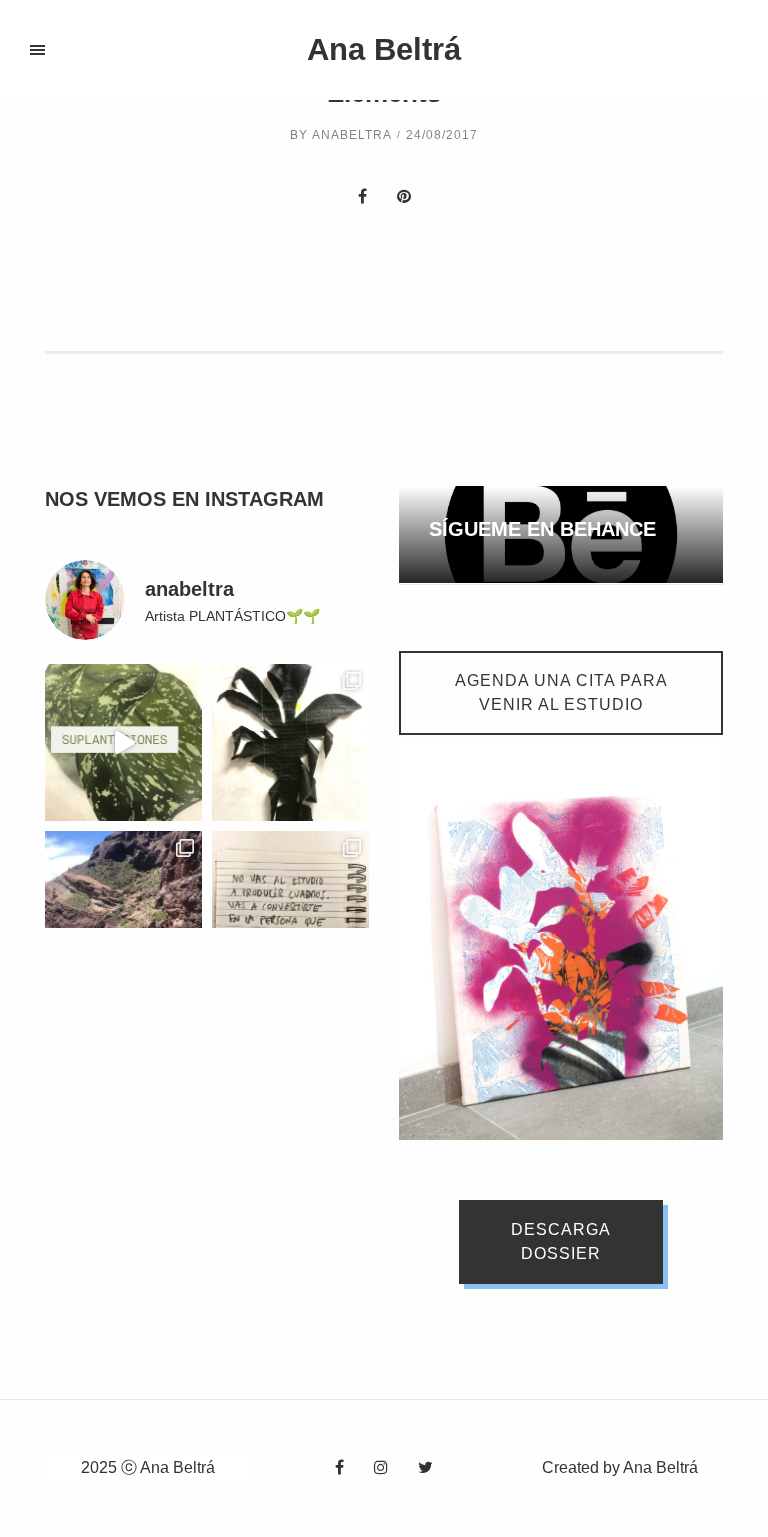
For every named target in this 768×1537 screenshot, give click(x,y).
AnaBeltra (352, 135)
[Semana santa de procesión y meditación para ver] (123, 909)
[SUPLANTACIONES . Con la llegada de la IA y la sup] (123, 742)
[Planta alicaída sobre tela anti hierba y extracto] (290, 742)
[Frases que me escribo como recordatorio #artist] (290, 909)
